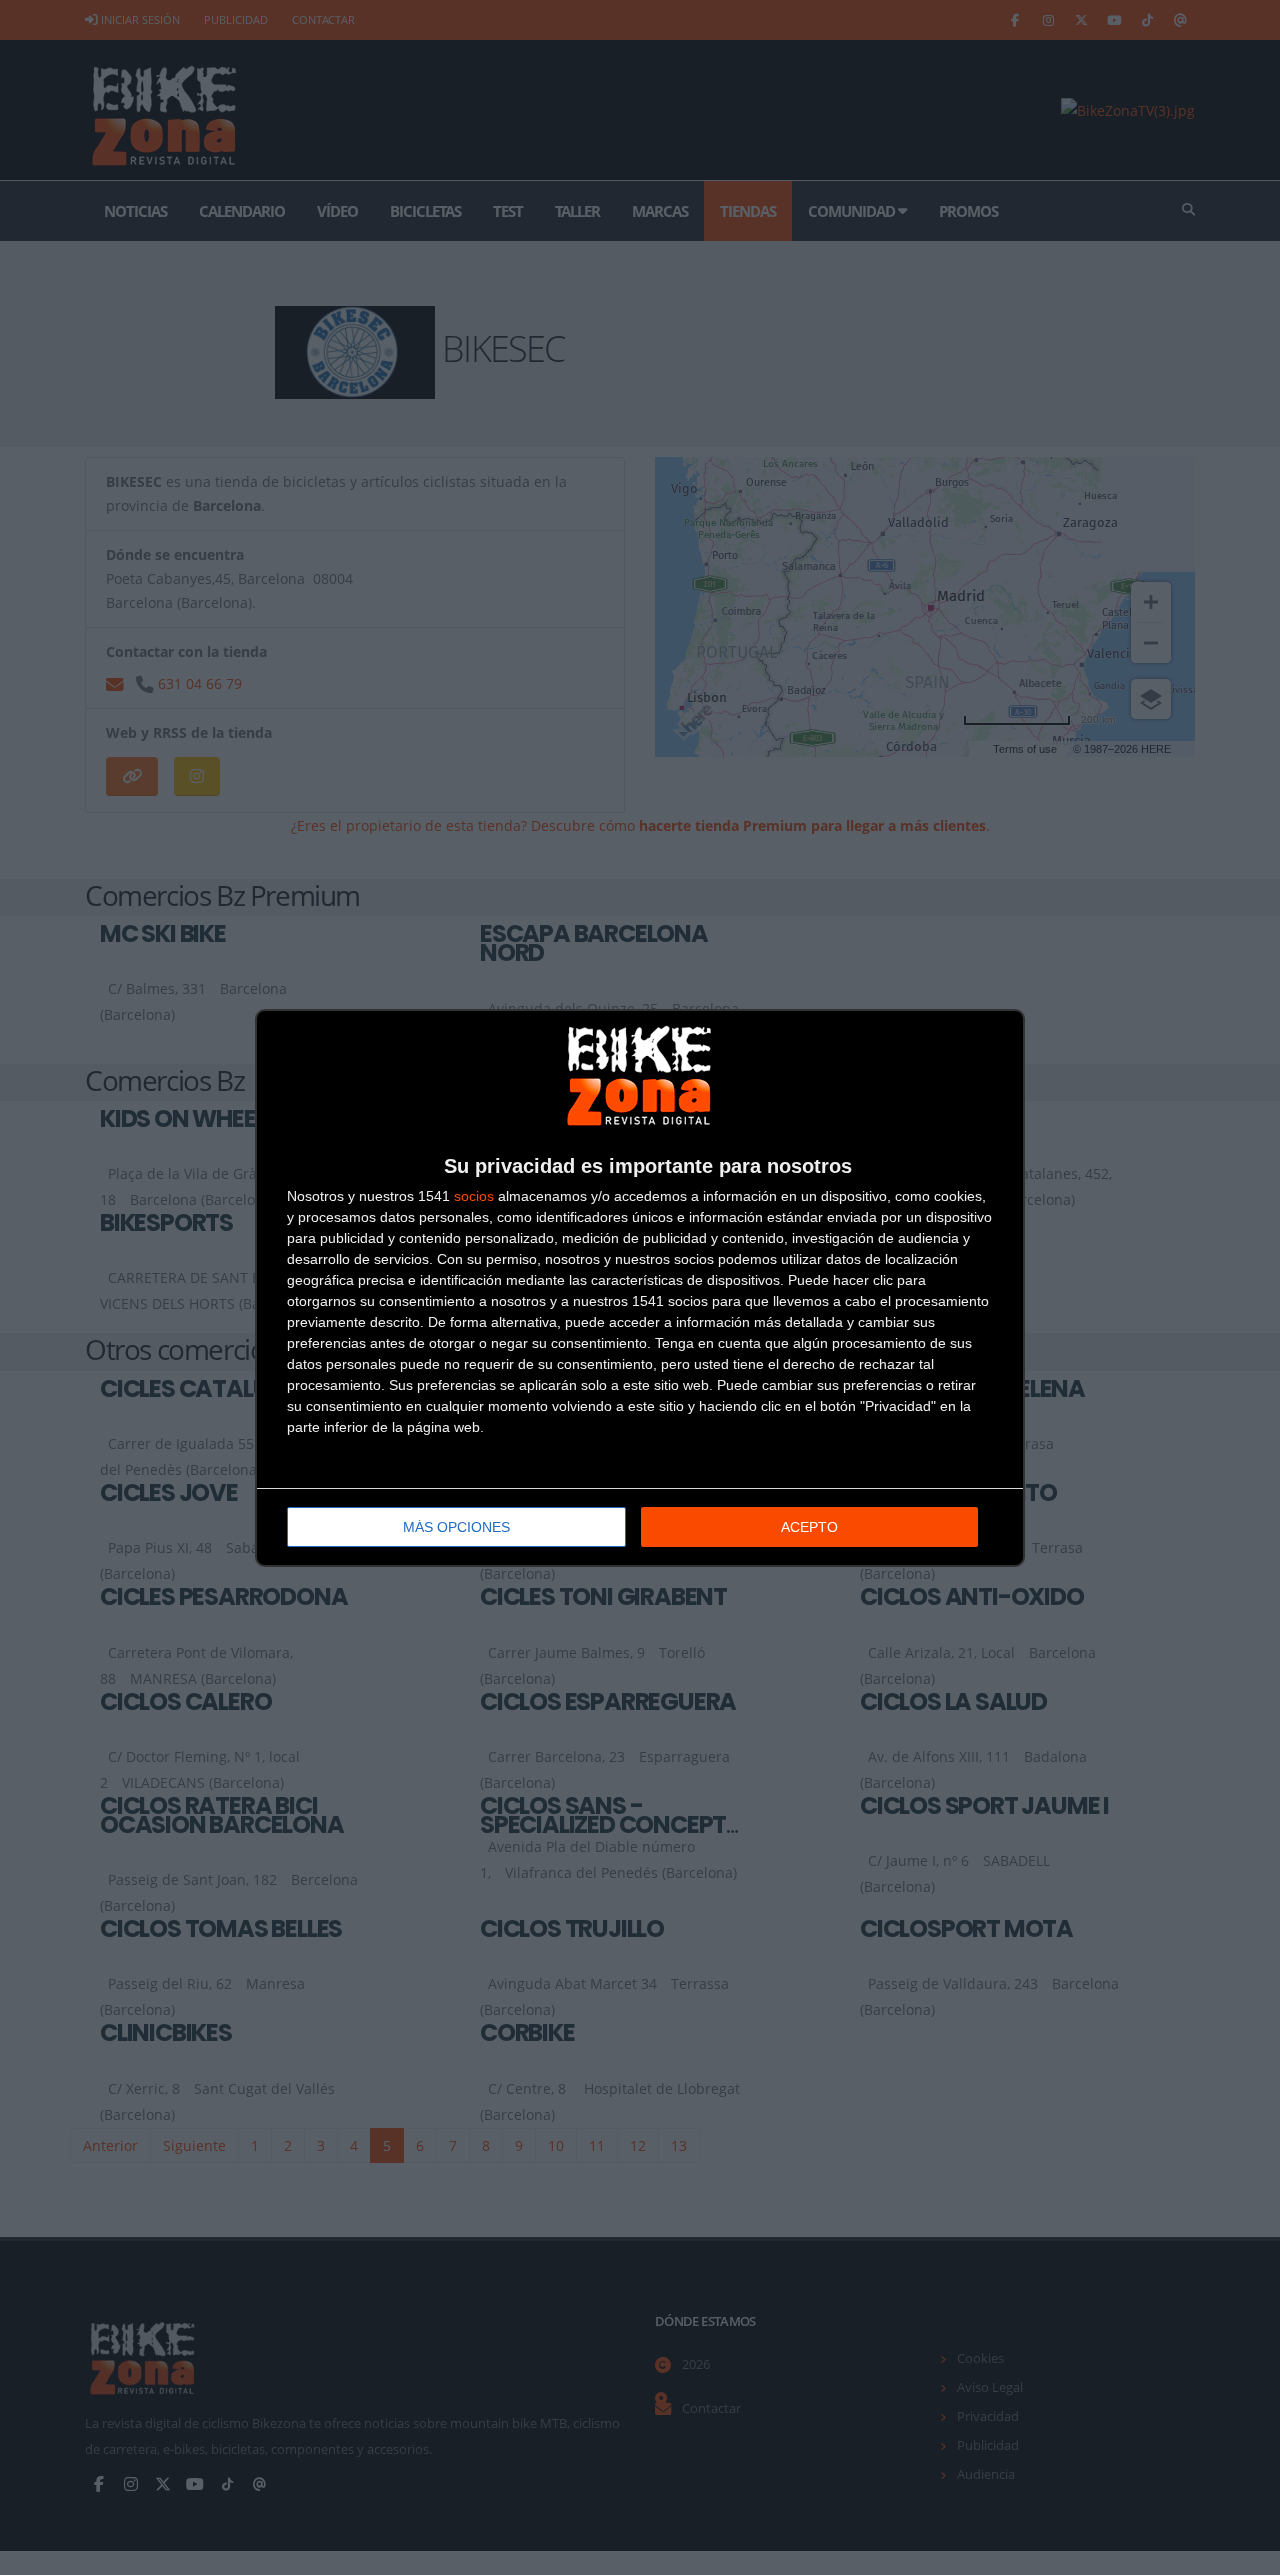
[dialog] (640, 1288)
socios (474, 1196)
